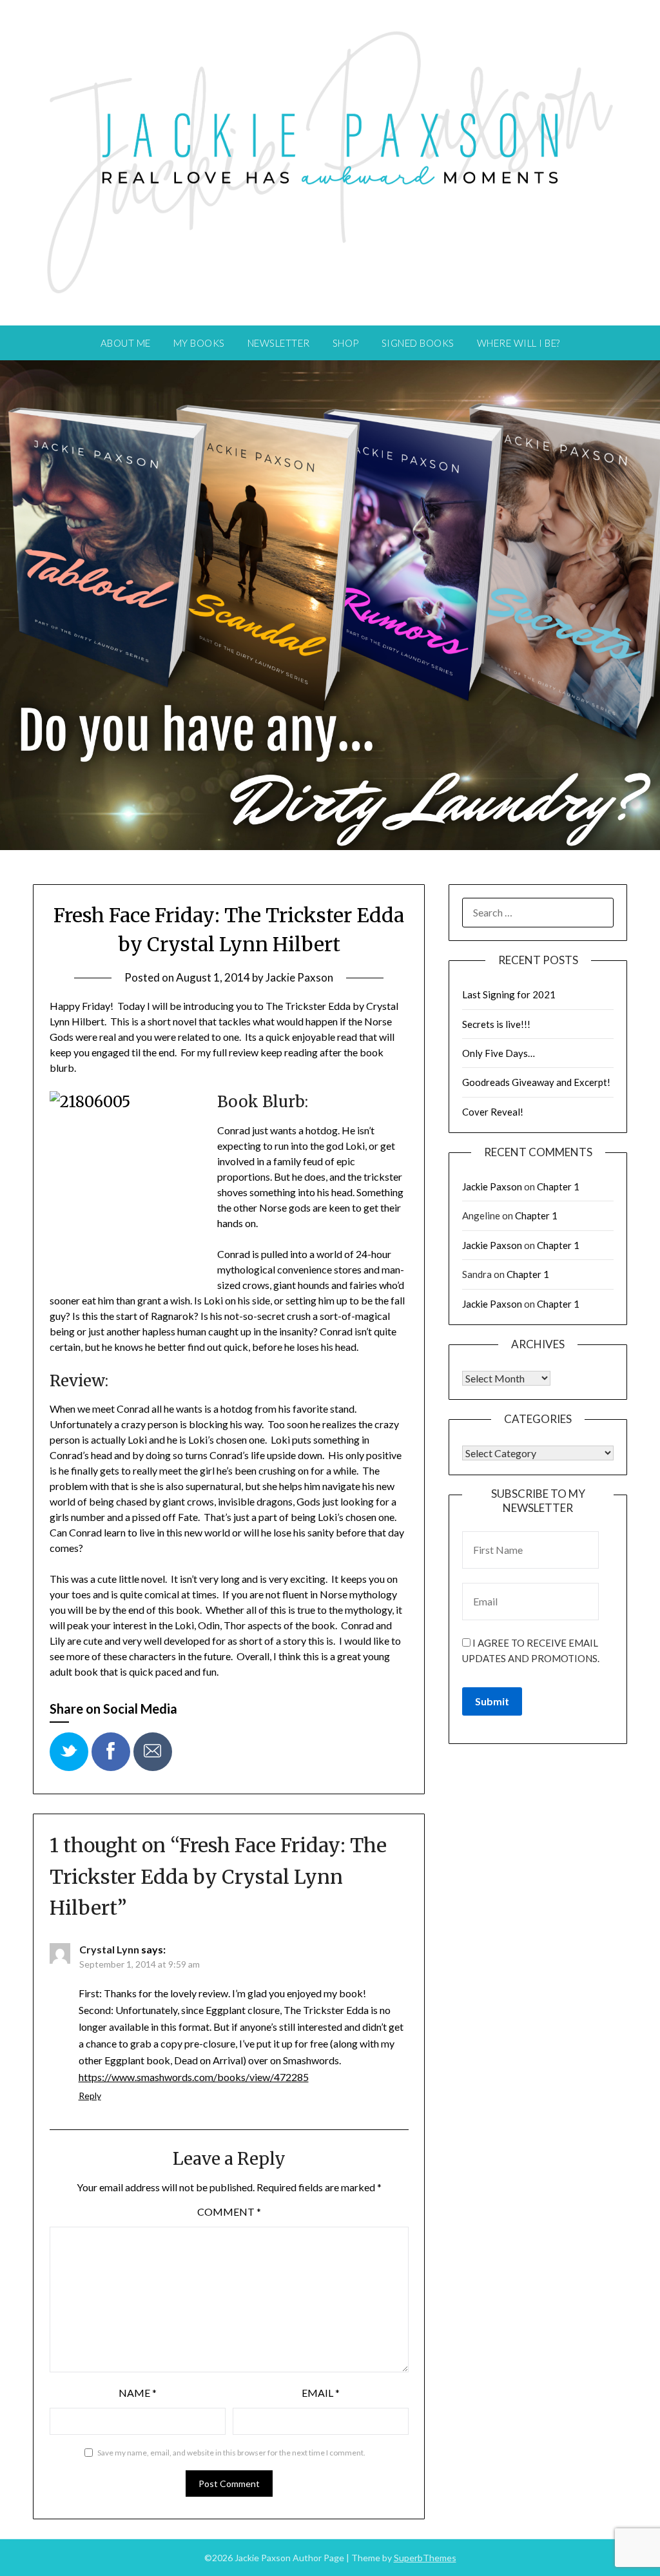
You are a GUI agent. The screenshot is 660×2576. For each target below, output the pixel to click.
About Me (126, 343)
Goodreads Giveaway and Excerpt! (536, 1082)
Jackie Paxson (299, 977)
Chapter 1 (558, 1186)
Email (321, 2393)
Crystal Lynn (109, 1949)
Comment (229, 2212)
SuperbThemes (425, 2558)
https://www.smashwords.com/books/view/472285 (194, 2077)
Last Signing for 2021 (509, 994)
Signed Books (418, 343)
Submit (492, 1701)
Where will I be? (519, 343)
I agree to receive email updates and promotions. (531, 1651)
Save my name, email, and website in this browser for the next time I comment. (231, 2453)
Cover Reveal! (493, 1112)
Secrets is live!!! (496, 1024)
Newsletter (279, 343)
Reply (90, 2096)
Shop (346, 343)
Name (138, 2393)
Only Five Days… (499, 1053)
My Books (199, 343)
